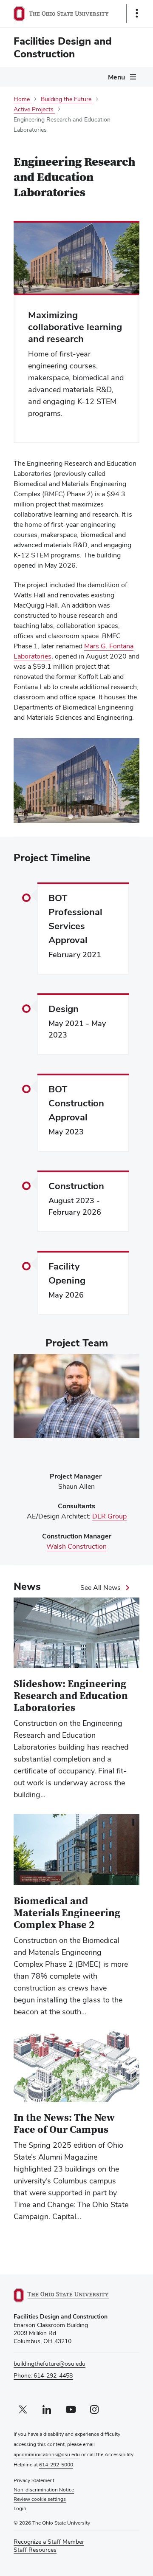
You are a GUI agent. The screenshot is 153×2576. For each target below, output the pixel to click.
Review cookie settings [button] (40, 2499)
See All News (101, 1588)
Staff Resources (35, 2550)
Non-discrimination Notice (44, 2490)
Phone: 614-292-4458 (43, 2375)
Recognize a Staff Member (49, 2542)
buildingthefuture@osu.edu (50, 2364)
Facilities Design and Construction (63, 47)
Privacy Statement (34, 2480)
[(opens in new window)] (71, 2295)
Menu (116, 77)
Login (20, 2508)
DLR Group (109, 1516)
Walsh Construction (76, 1547)
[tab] (70, 817)
